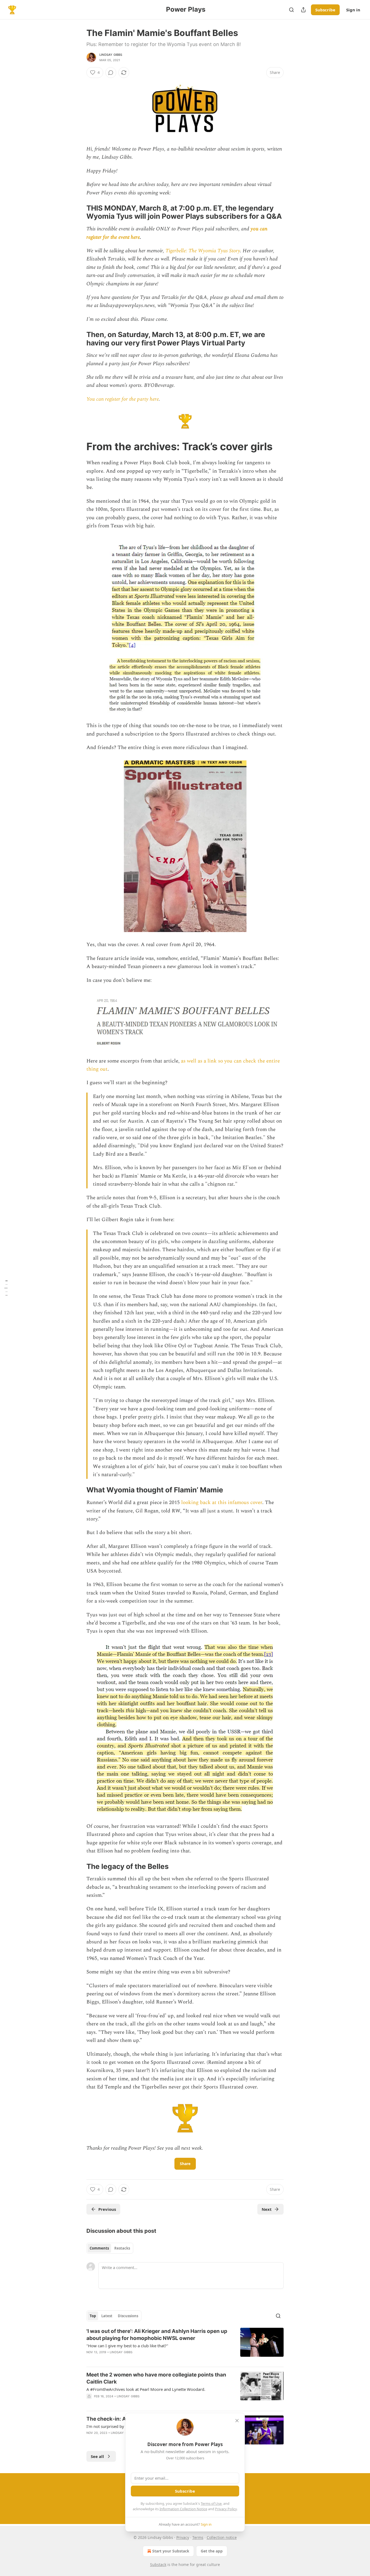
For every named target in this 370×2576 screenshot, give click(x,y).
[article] (185, 2345)
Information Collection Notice (183, 2509)
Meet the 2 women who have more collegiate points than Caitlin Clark (156, 2378)
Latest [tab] (107, 2316)
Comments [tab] (99, 2248)
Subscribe (325, 10)
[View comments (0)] (111, 73)
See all (97, 2456)
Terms (198, 2537)
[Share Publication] (303, 10)
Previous (107, 2209)
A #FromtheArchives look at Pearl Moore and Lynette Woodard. (146, 2389)
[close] (237, 2421)
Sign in (353, 10)
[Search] (291, 10)
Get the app (212, 2551)
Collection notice (222, 2537)
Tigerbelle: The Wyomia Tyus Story (203, 251)
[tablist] (110, 2248)
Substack (158, 2564)
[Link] (79, 212)
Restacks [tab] (122, 2248)
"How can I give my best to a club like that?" (127, 2346)
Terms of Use (211, 2503)
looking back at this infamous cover (222, 1503)
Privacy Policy (226, 2509)
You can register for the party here (123, 399)
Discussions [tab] (128, 2316)
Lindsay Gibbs (111, 55)
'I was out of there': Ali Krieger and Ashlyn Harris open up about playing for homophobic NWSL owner (157, 2335)
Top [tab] (93, 2316)
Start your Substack (171, 2551)
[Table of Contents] (6, 1288)
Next (267, 2209)
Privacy (183, 2537)
